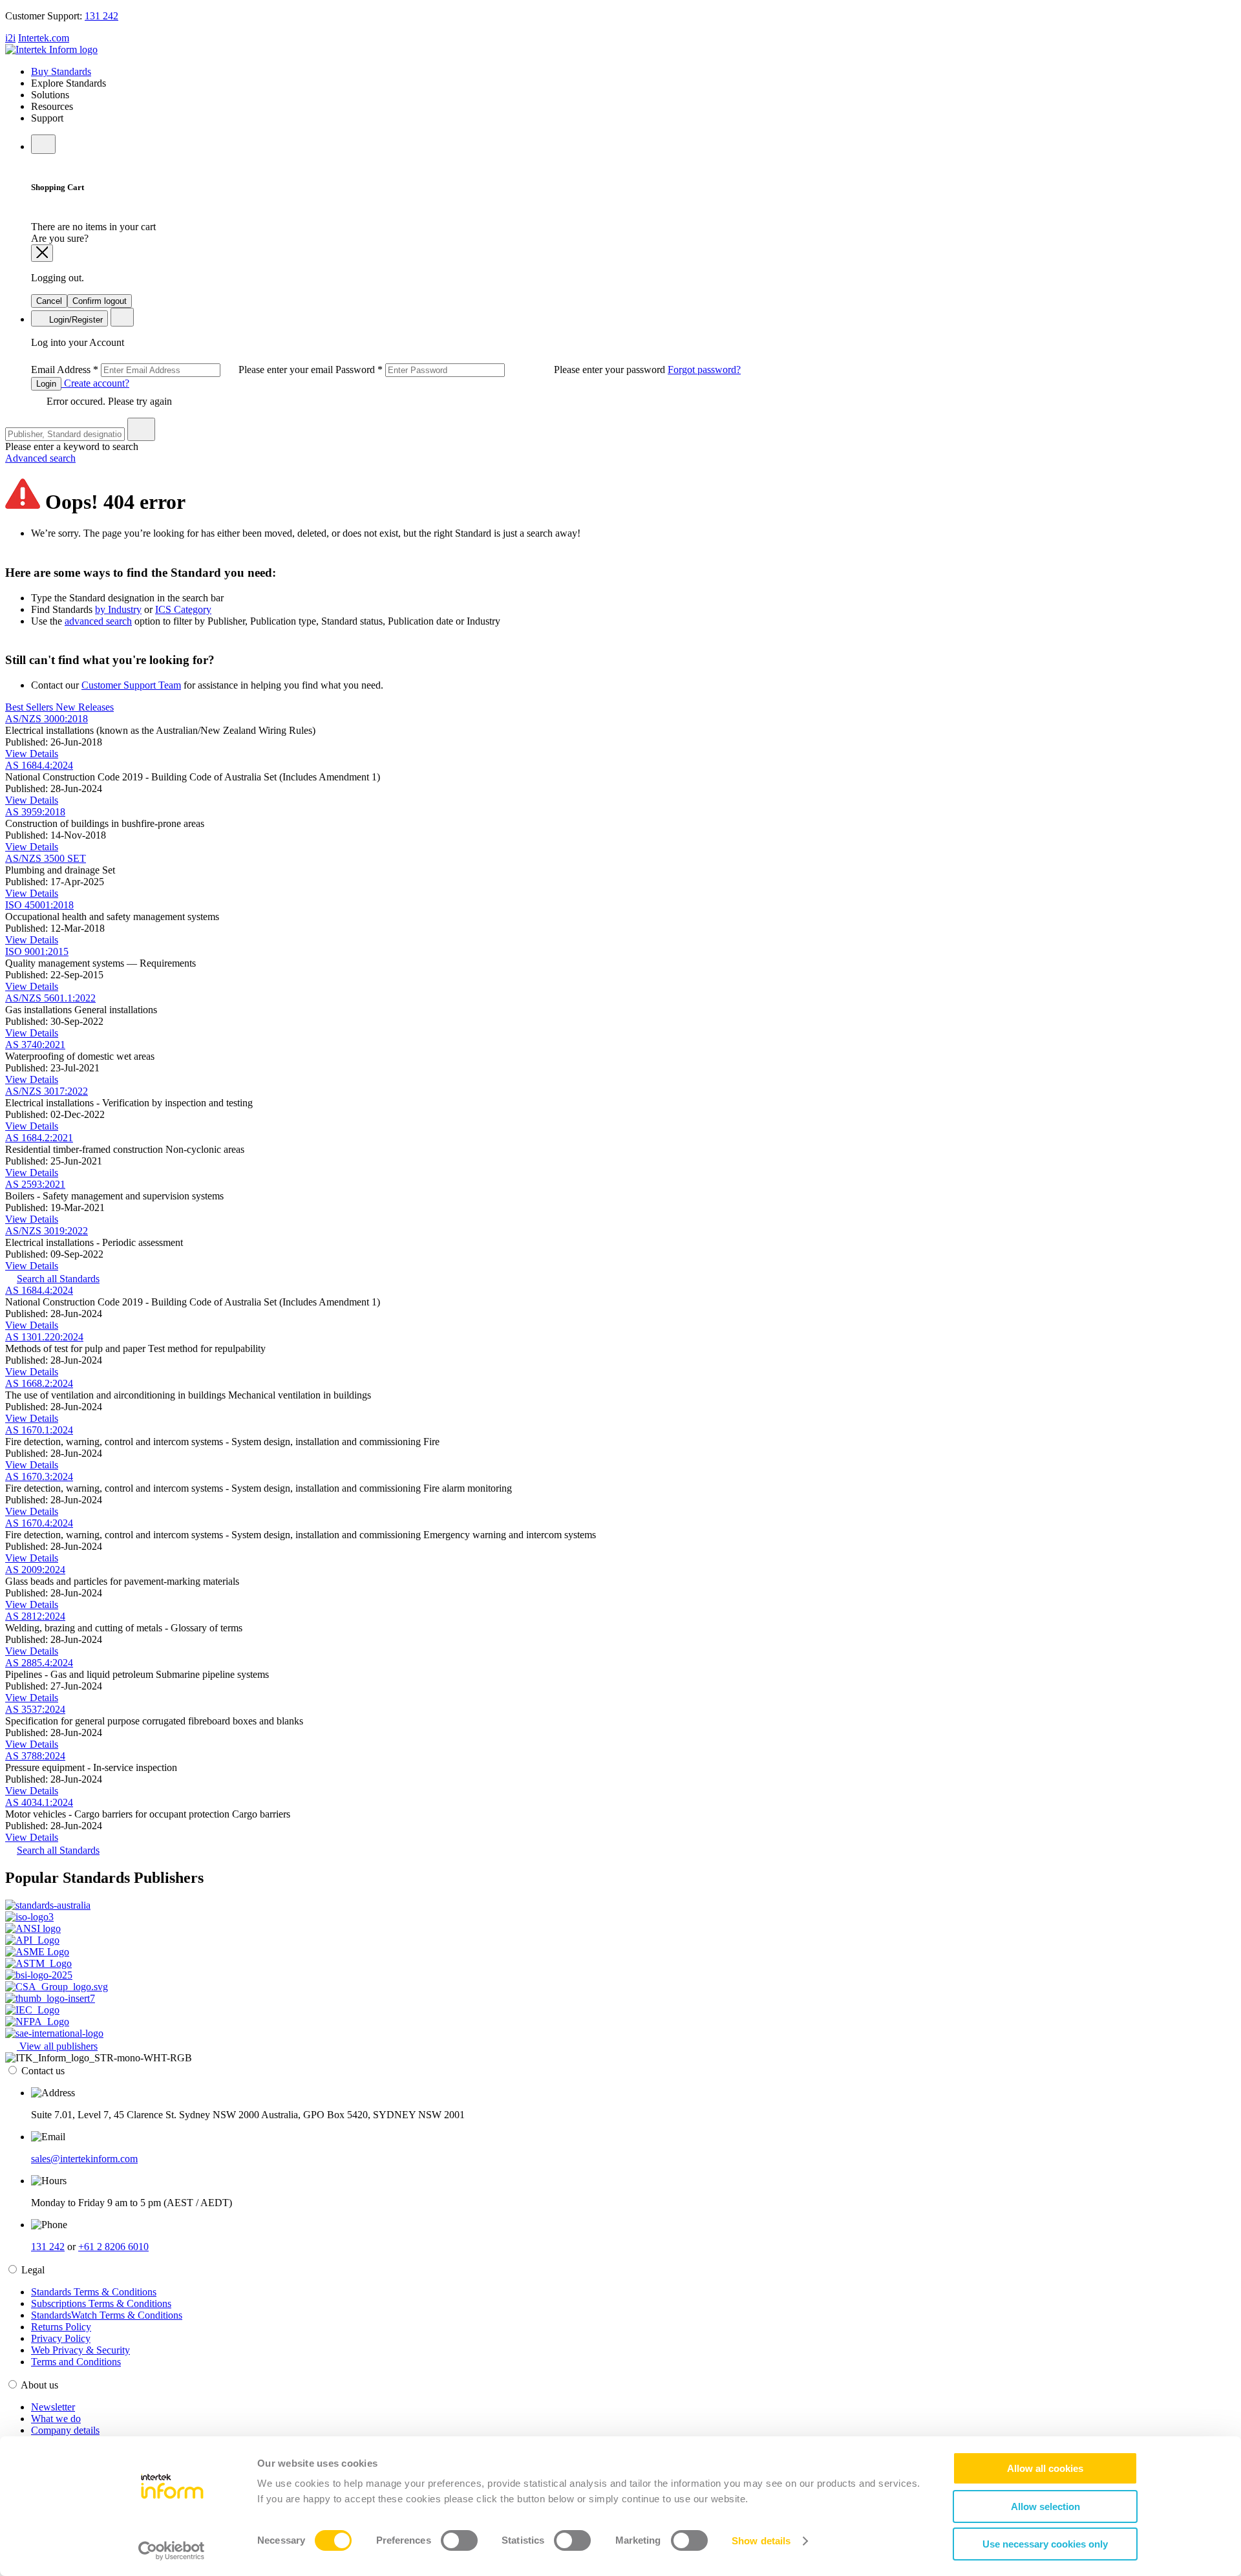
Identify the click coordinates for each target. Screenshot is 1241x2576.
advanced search (98, 621)
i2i (10, 38)
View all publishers (57, 2046)
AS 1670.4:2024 (39, 1523)
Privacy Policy (61, 2338)
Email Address (183, 370)
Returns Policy (61, 2327)
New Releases (85, 707)
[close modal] (42, 253)
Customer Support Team (131, 685)
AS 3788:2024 (35, 1756)
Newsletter (53, 2407)
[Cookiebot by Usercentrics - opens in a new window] (172, 2551)
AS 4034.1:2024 (39, 1802)
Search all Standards (58, 1279)
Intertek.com (44, 38)
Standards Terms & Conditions (94, 2292)
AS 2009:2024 (35, 1570)
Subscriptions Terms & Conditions (101, 2303)
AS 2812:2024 (35, 1616)
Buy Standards (61, 71)
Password (502, 370)
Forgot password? (704, 370)
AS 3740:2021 (35, 1045)
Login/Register (75, 320)
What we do (56, 2419)
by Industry (118, 609)
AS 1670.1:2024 (39, 1430)
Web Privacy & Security (80, 2350)
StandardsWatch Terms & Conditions (107, 2315)
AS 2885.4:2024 (39, 1663)
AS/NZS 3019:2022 (47, 1231)
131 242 (101, 16)
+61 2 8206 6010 (113, 2247)
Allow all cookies (1045, 2468)
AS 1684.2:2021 (39, 1138)
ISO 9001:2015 (37, 951)
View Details (32, 754)
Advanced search (40, 458)
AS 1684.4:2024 (39, 765)
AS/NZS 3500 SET (46, 858)
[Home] (51, 49)
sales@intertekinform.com (84, 2159)
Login (46, 384)
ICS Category (183, 609)
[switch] (459, 2540)
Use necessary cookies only (1045, 2544)
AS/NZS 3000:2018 (47, 719)
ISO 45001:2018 (39, 905)
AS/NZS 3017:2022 (47, 1091)
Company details (65, 2430)
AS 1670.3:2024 (39, 1476)
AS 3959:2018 (35, 812)
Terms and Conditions (76, 2362)
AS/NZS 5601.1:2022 (50, 998)
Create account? (95, 383)
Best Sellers (30, 707)
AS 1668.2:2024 (39, 1383)
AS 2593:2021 (35, 1184)
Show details (761, 2541)
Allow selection (1045, 2506)
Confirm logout (100, 301)
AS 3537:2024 (35, 1709)
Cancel (49, 301)
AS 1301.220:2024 (44, 1337)
